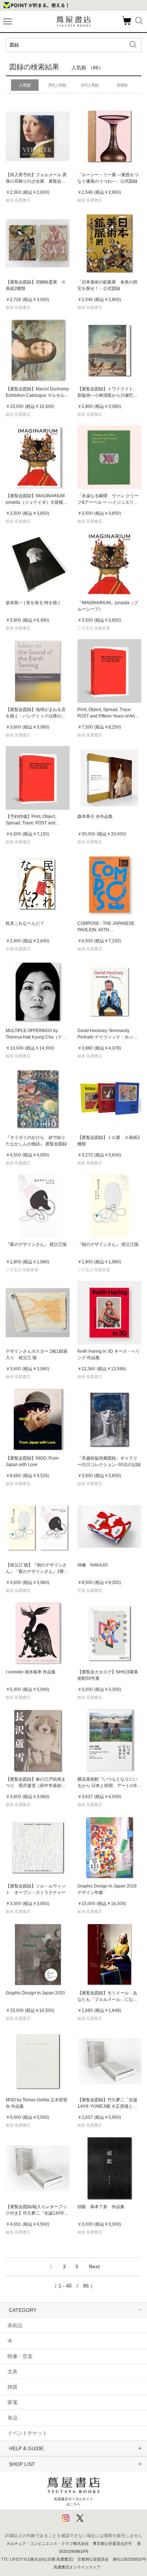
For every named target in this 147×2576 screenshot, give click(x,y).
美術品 (15, 2325)
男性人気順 (57, 85)
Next (94, 2266)
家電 (12, 2402)
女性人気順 (90, 85)
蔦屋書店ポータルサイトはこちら (73, 2501)
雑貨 (12, 2387)
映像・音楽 (20, 2356)
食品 (12, 2418)
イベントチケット (27, 2433)
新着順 (122, 85)
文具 (12, 2372)
